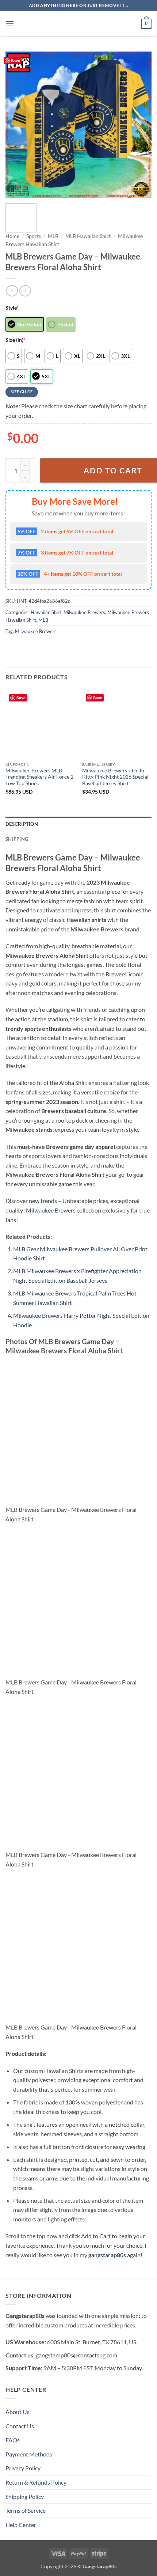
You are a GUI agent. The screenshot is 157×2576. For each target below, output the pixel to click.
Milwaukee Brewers (84, 612)
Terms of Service (26, 2510)
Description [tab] (22, 824)
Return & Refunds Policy (36, 2482)
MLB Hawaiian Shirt (88, 236)
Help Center (21, 2525)
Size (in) (16, 340)
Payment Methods (29, 2454)
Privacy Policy (23, 2468)
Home (12, 236)
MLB (53, 236)
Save (16, 60)
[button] (10, 24)
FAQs (13, 2440)
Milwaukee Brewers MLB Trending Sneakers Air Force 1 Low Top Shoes (39, 777)
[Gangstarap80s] (78, 24)
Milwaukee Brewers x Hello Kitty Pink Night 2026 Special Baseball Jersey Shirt (115, 777)
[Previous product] (25, 291)
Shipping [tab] (17, 839)
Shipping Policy (25, 2496)
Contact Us (20, 2426)
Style (12, 308)
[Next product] (12, 291)
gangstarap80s (107, 2255)
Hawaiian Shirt (46, 612)
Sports (34, 236)
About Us (18, 2412)
